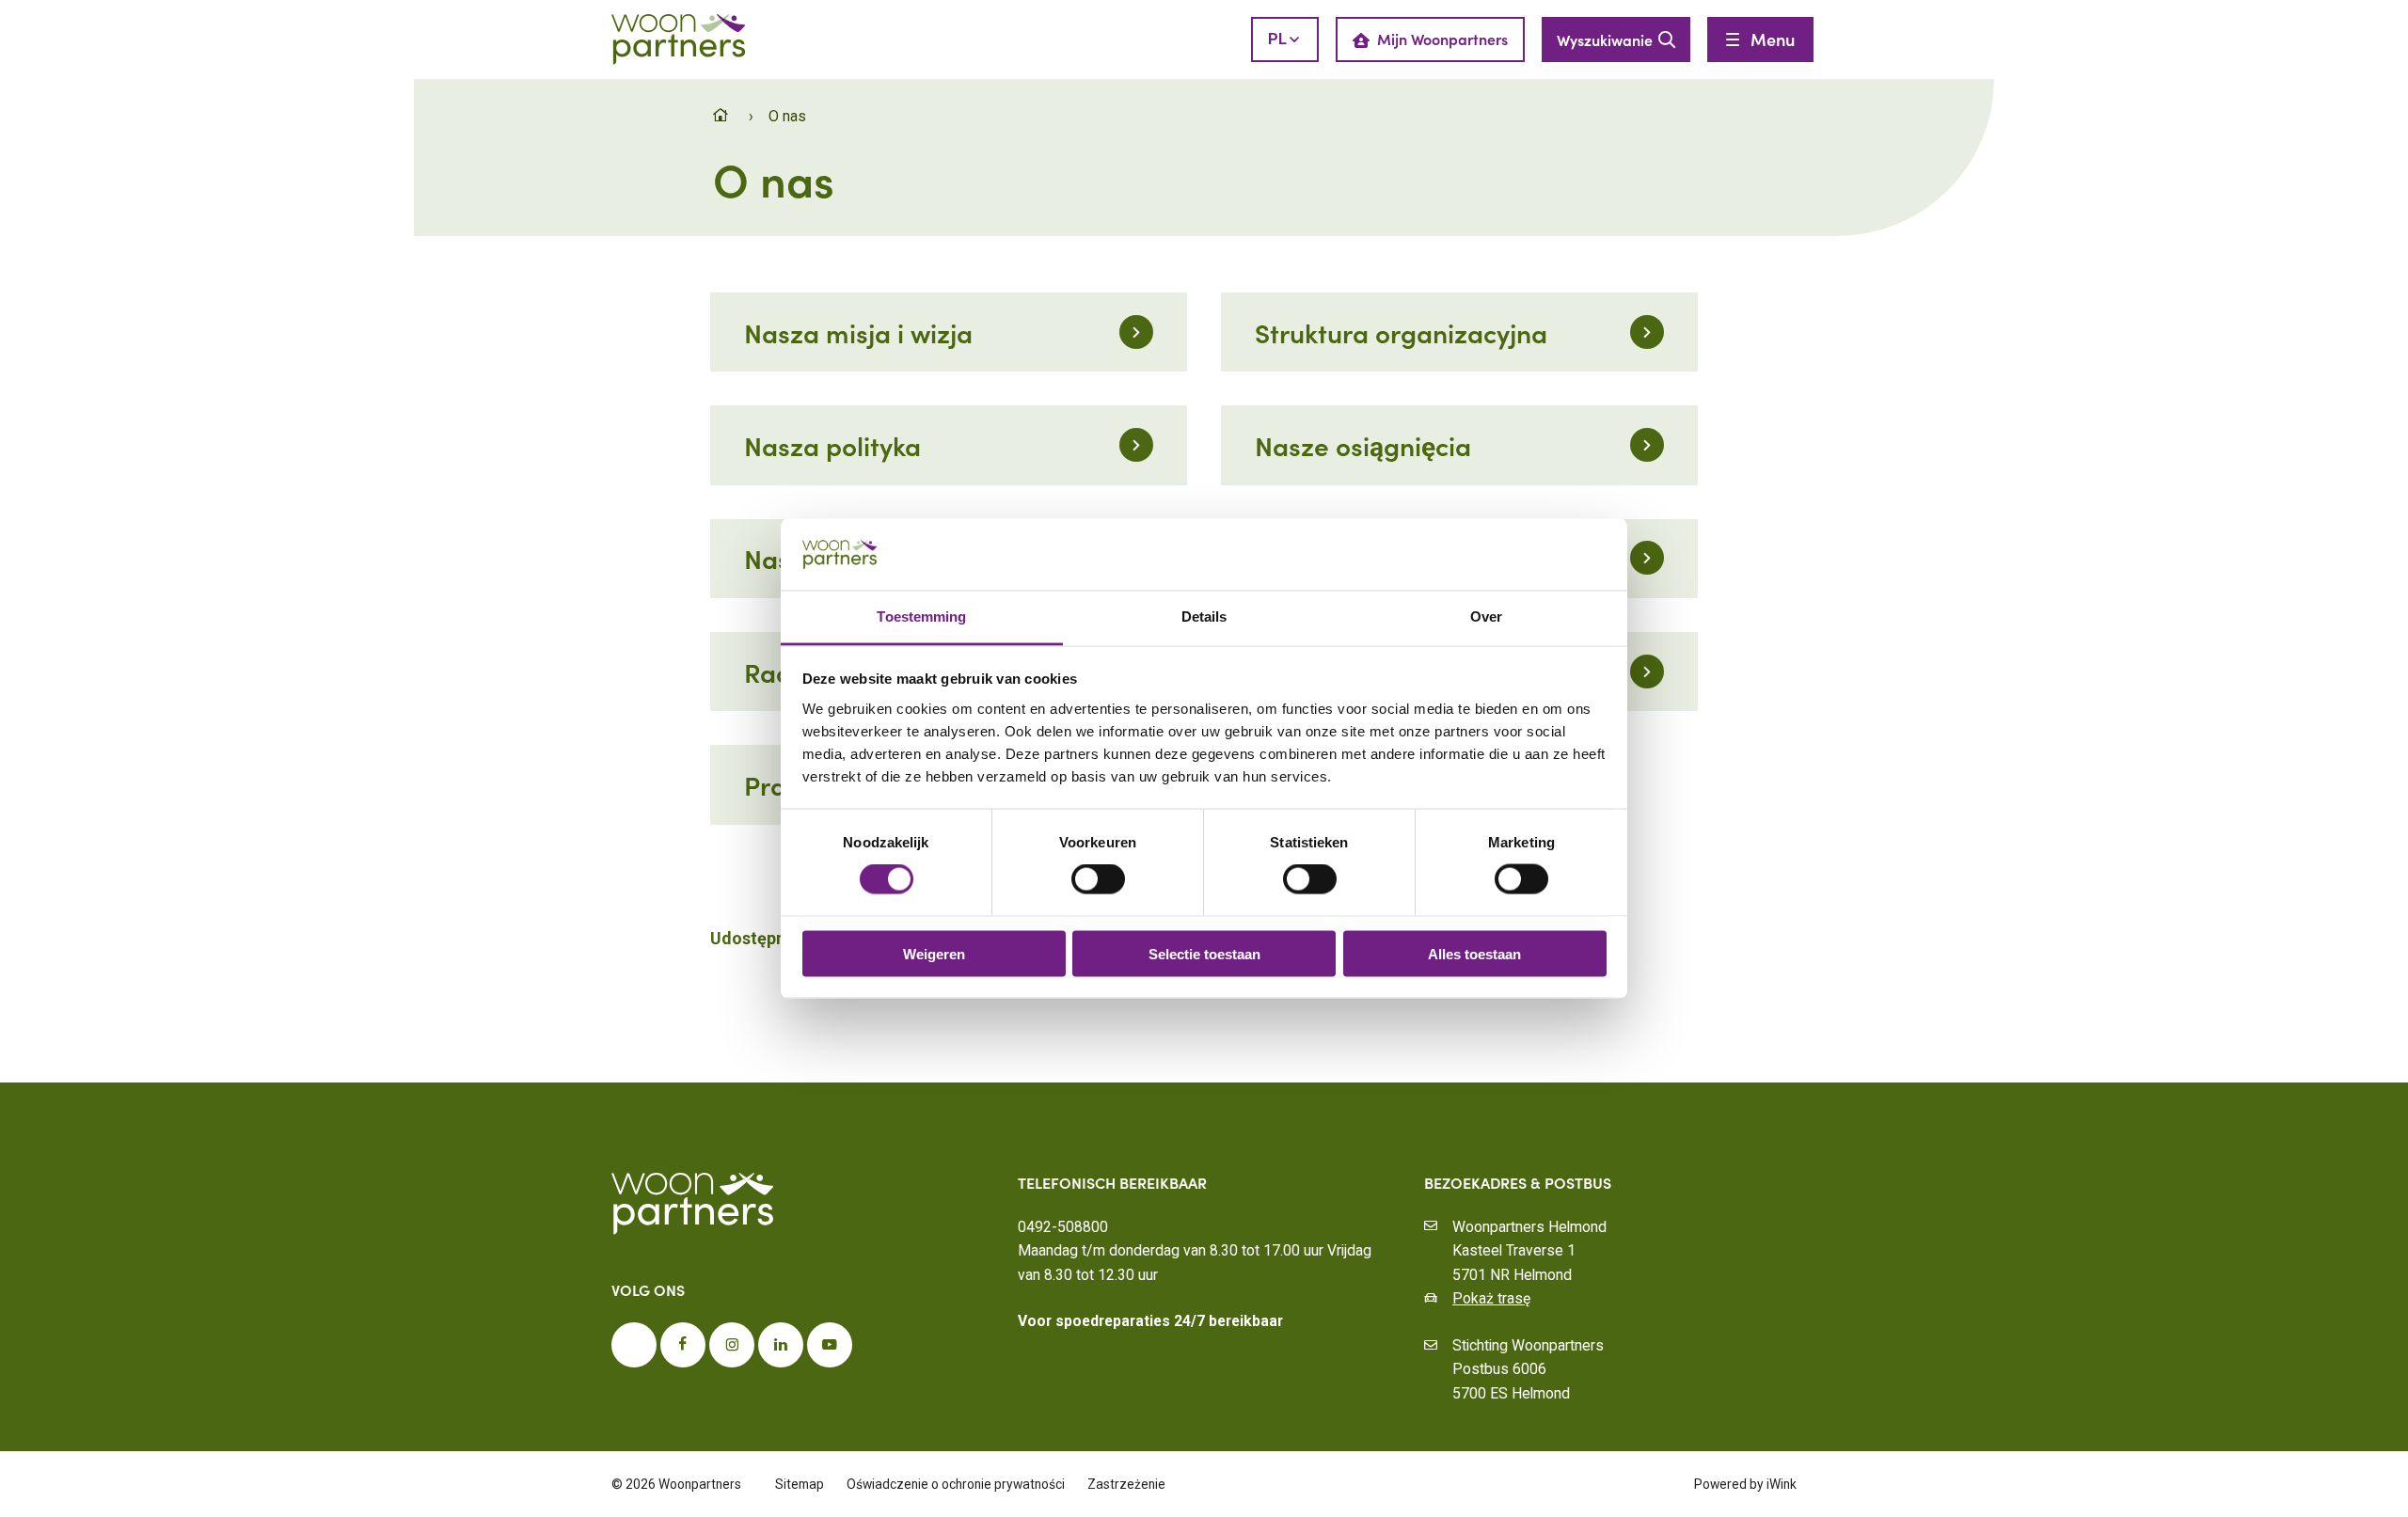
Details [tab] (1204, 616)
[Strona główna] (723, 116)
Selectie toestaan (1204, 953)
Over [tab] (1486, 616)
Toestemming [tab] (921, 616)
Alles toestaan (1474, 953)
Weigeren (934, 953)
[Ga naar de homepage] (679, 38)
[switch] (1098, 879)
